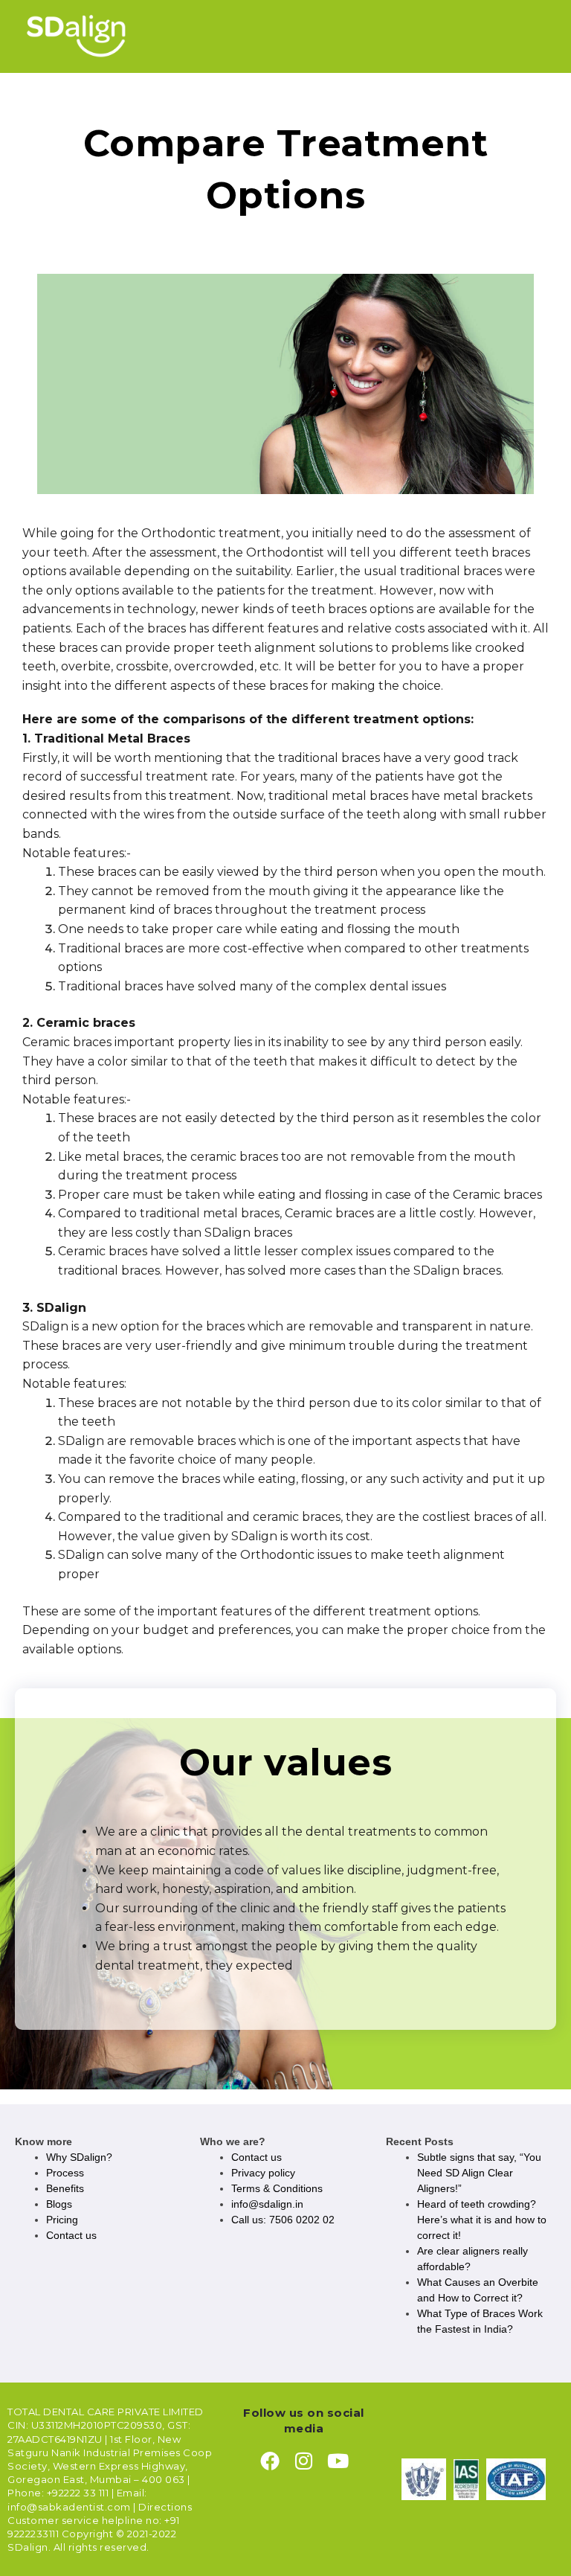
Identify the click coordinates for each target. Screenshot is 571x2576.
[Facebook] (270, 2461)
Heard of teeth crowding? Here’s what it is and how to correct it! (482, 2220)
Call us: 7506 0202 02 (283, 2220)
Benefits (65, 2188)
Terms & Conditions (277, 2188)
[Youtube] (338, 2461)
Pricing (62, 2220)
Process (65, 2173)
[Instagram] (304, 2461)
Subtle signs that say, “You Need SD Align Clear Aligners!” (479, 2173)
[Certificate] (424, 2479)
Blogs (59, 2204)
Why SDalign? (79, 2157)
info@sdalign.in (267, 2204)
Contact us (71, 2235)
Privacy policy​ (263, 2173)
